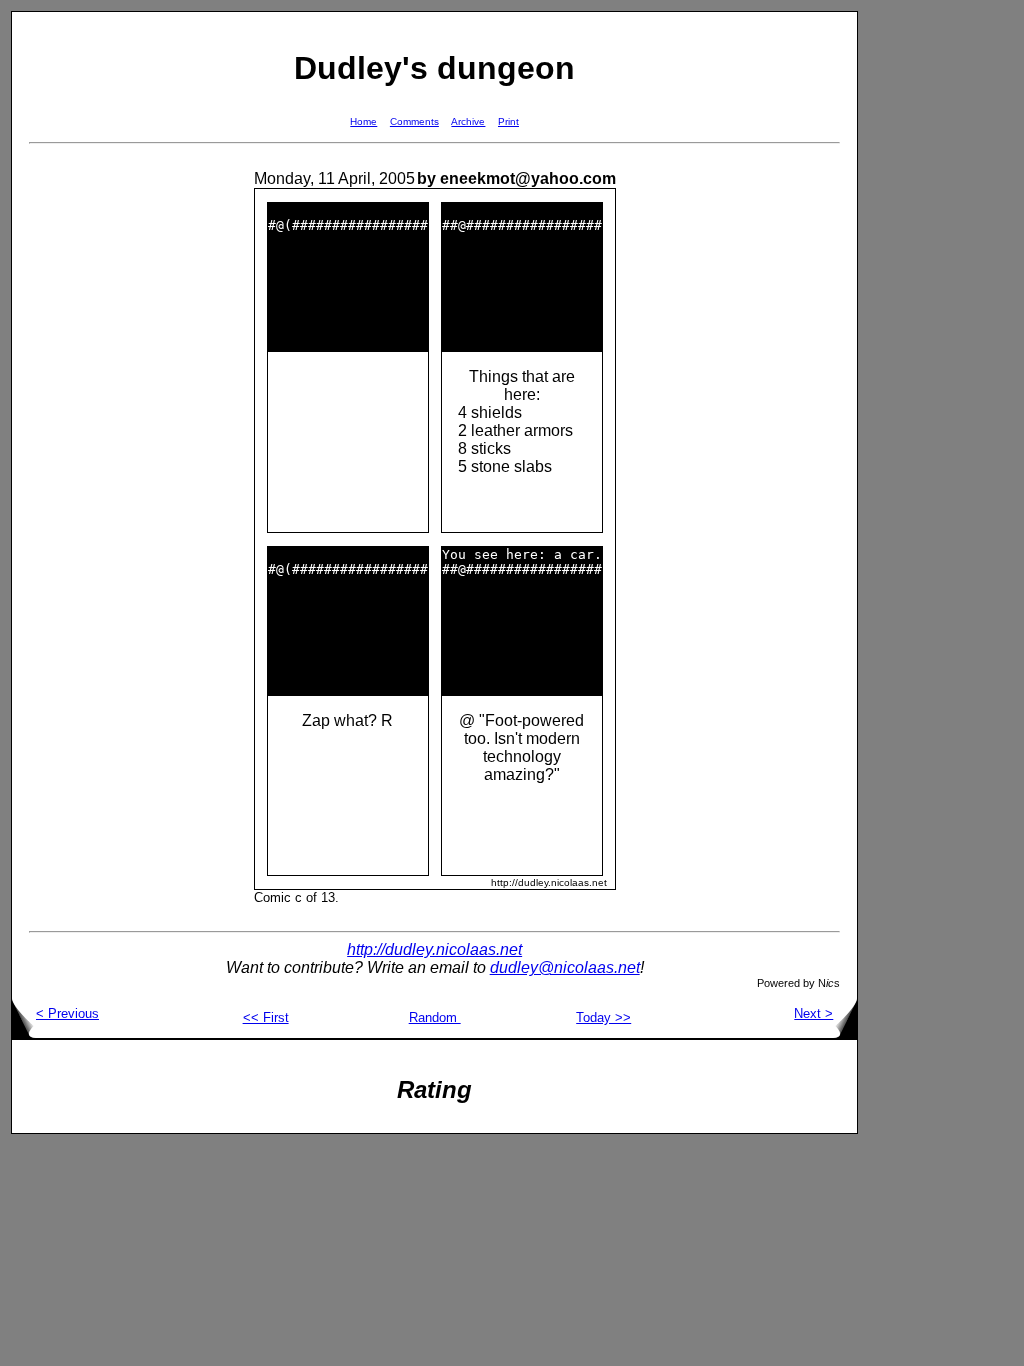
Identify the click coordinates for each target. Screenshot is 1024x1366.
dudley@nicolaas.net (565, 967)
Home (363, 121)
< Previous (67, 1013)
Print (508, 121)
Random (435, 1017)
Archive (468, 121)
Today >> (603, 1017)
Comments (414, 121)
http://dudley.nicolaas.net (434, 949)
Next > (813, 1013)
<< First (266, 1017)
